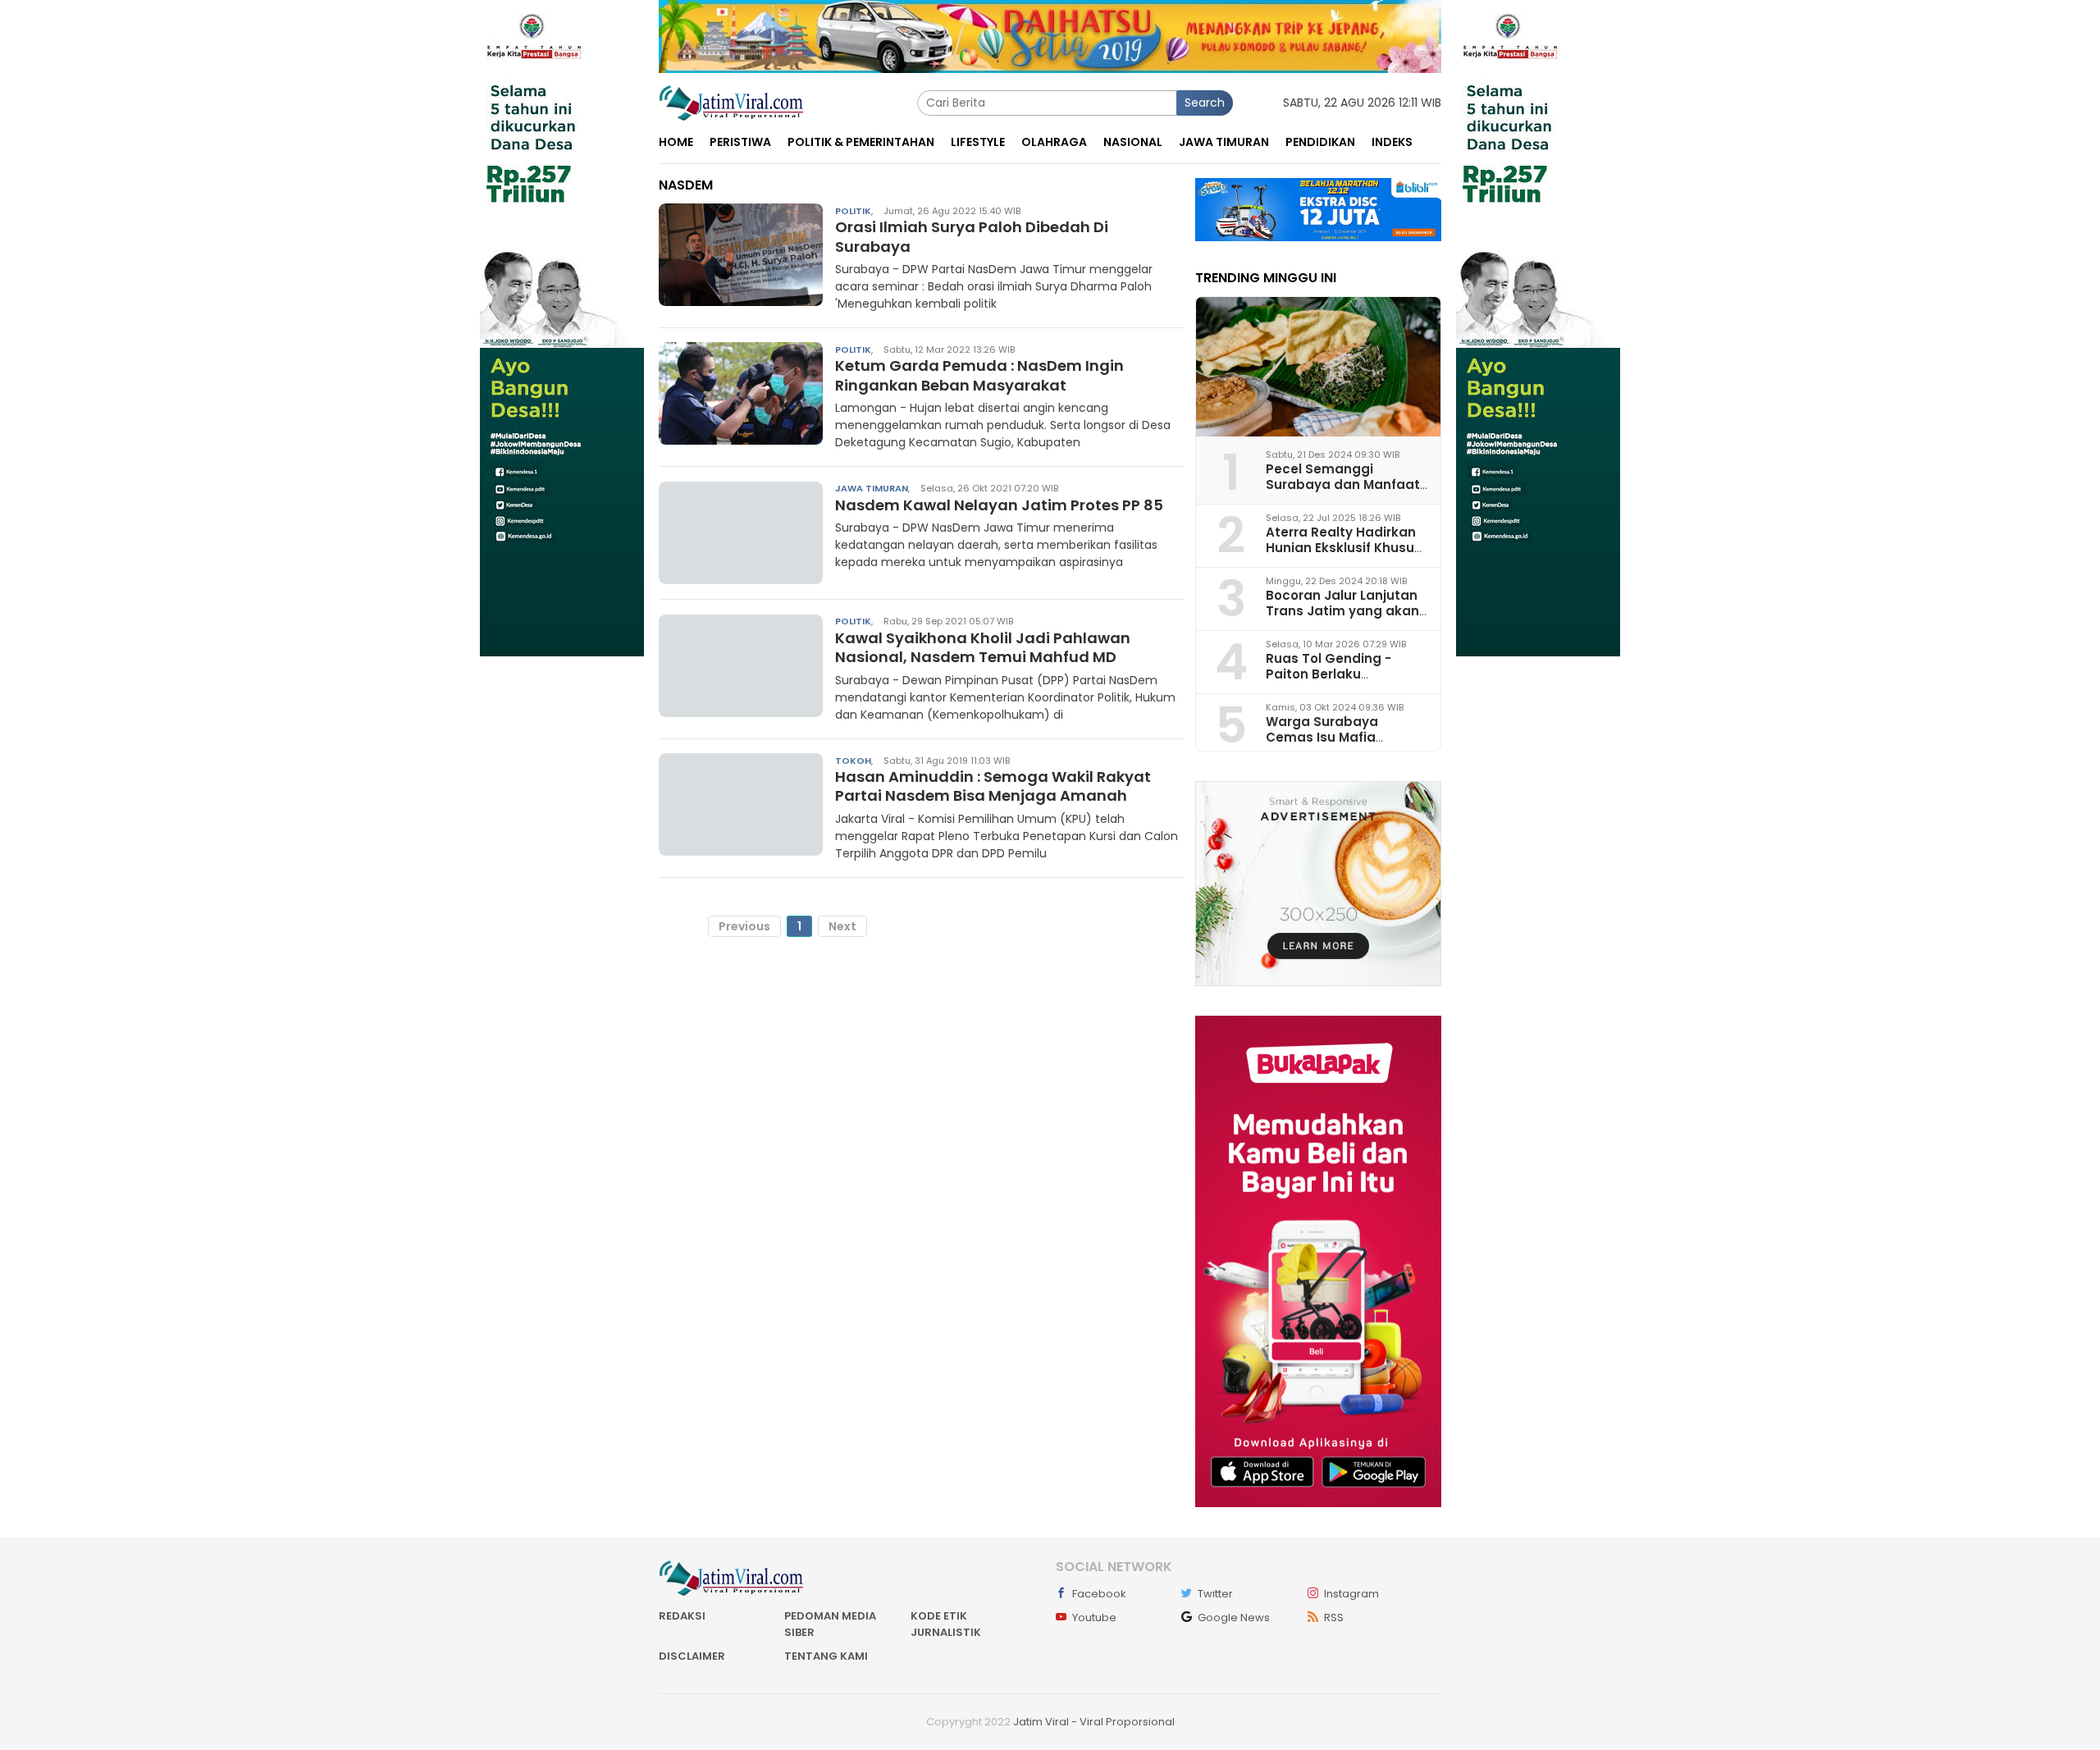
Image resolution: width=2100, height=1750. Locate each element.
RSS (1334, 1617)
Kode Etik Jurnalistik (946, 1624)
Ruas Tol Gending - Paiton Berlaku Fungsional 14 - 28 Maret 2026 (1345, 682)
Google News (1234, 1617)
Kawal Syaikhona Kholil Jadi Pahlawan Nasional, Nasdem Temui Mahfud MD (983, 647)
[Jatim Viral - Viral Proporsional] (731, 102)
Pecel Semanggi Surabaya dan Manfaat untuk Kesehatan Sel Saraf (1343, 493)
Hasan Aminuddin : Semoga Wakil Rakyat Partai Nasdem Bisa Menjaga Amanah (993, 786)
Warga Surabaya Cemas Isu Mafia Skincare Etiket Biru (1328, 737)
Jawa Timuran (872, 488)
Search (1205, 103)
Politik (853, 210)
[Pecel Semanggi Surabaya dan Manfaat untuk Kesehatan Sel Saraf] (1318, 367)
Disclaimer (692, 1656)
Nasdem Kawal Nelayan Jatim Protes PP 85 (999, 504)
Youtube (1094, 1617)
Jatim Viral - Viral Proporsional (1094, 1722)
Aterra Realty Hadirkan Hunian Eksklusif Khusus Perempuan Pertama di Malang (1344, 556)
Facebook (1099, 1594)
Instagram (1351, 1594)
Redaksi (682, 1616)
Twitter (1215, 1594)
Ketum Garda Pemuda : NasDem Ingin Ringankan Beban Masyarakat (979, 375)
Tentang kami (826, 1656)
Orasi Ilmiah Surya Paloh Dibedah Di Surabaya (972, 236)
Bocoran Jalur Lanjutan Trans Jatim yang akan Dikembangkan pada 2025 (1342, 619)
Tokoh (853, 760)
